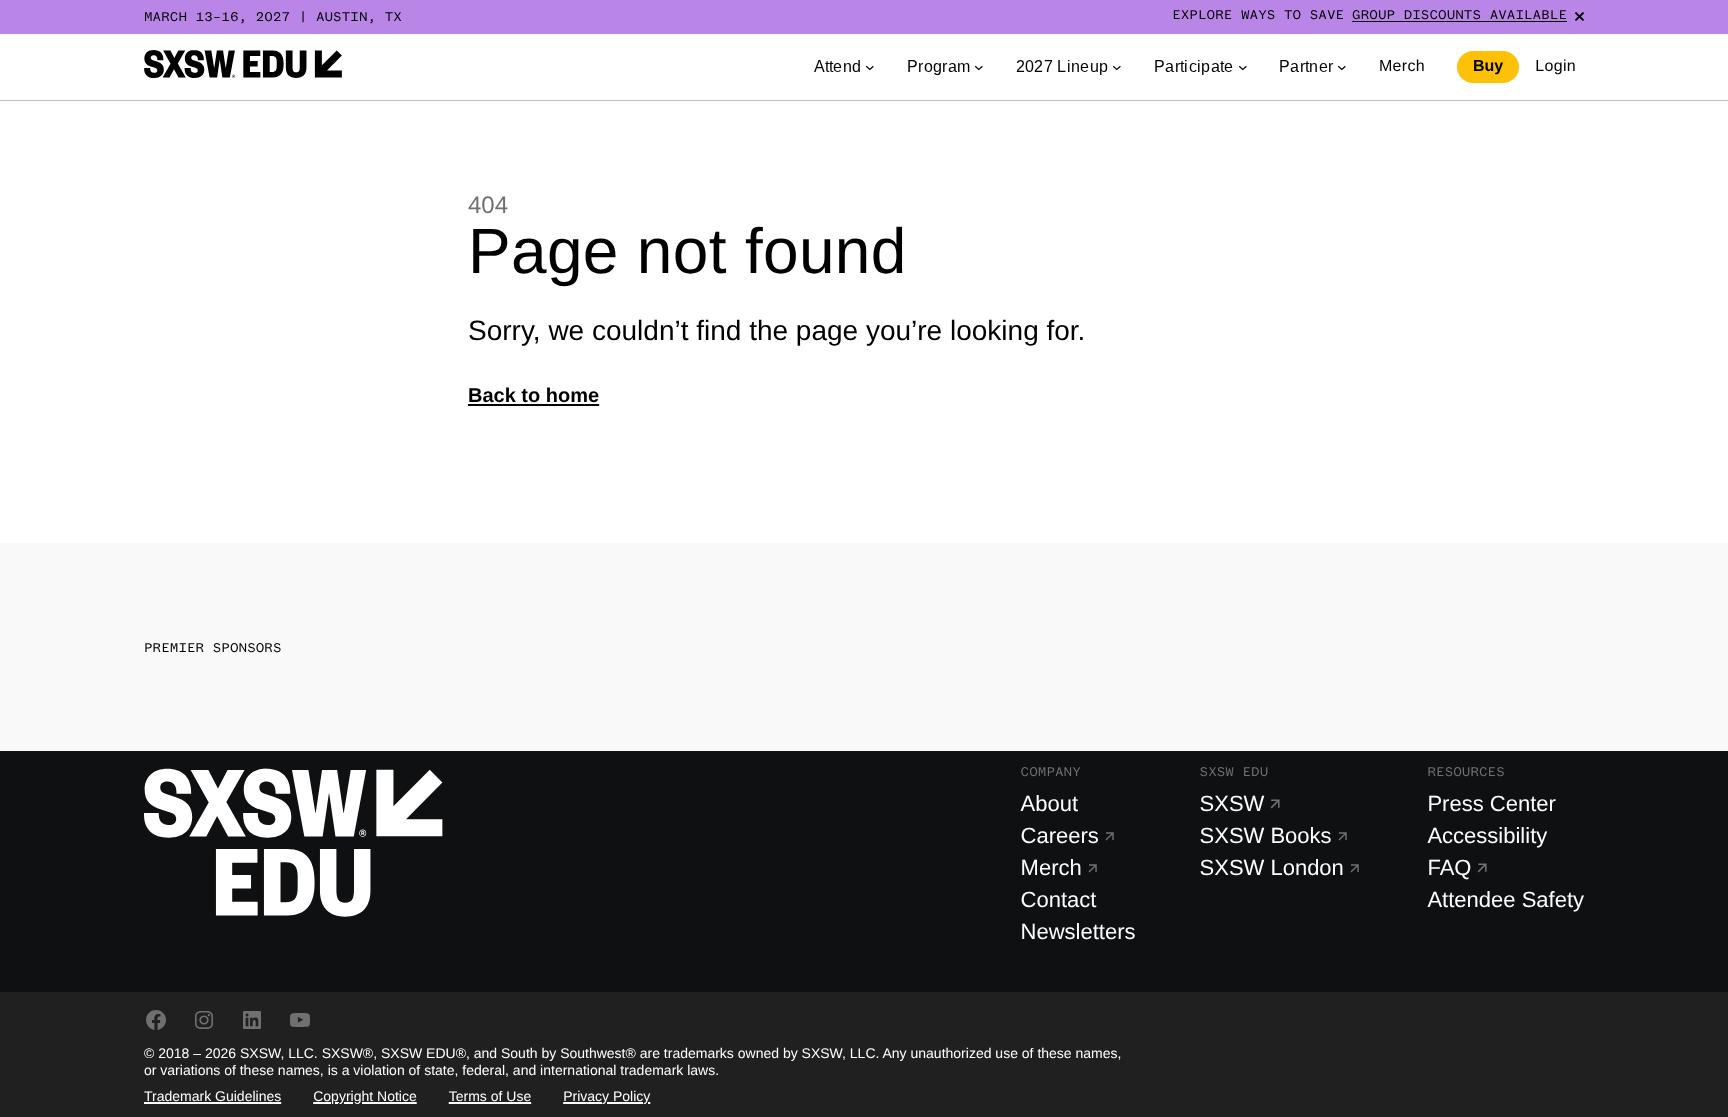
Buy (1488, 66)
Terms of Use (490, 1096)
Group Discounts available (1459, 16)
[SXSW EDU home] (243, 67)
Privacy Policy (606, 1096)
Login (1555, 66)
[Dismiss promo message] (1579, 16)
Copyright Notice (365, 1096)
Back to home (533, 396)
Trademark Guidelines (212, 1096)
